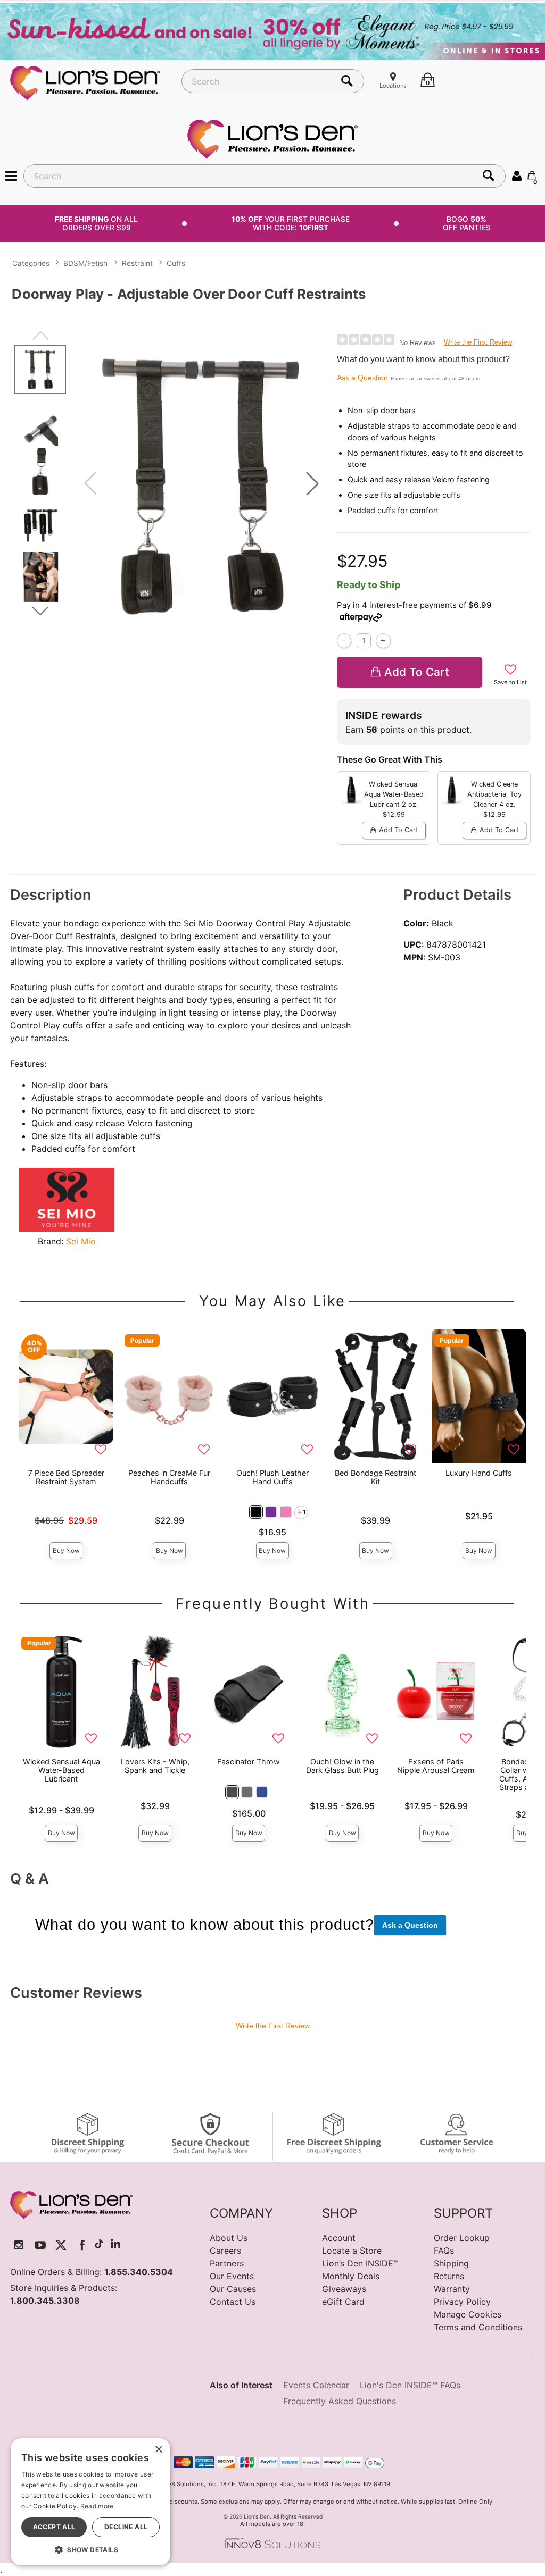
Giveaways (344, 2289)
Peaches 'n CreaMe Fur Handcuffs (169, 1477)
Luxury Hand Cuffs (479, 1473)
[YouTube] (40, 2245)
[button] (11, 175)
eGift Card (343, 2302)
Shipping (451, 2263)
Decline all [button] (126, 2527)
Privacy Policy (462, 2302)
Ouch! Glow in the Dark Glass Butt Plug (342, 1766)
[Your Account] (517, 175)
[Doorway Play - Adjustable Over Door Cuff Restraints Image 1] (201, 484)
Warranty (452, 2289)
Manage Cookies (468, 2314)
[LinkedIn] (115, 2245)
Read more (97, 2506)
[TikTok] (99, 2245)
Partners (227, 2263)
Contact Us (233, 2302)
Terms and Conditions (478, 2327)
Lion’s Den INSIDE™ (360, 2263)
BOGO (466, 223)
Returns (449, 2276)
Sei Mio (81, 1241)
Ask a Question (362, 378)
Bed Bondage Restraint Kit (375, 1477)
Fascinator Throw (249, 1762)
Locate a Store (352, 2251)
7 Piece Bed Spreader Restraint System (66, 1477)
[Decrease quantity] (344, 641)
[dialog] (90, 2502)
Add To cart (417, 672)
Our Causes (233, 2289)
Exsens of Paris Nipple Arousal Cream (436, 1766)
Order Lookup (462, 2238)
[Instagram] (19, 2245)
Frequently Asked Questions (340, 2401)
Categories (31, 263)
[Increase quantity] (383, 641)
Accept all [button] (54, 2527)
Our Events (232, 2276)
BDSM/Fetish (85, 263)
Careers (225, 2251)
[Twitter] (61, 2245)
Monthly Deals (351, 2276)
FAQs (444, 2251)
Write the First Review (478, 342)
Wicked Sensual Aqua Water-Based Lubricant (61, 1770)
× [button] (158, 2450)
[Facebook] (82, 2245)
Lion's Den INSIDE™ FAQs (410, 2385)
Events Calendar (316, 2385)
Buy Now (66, 1550)
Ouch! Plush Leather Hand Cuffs (272, 1477)
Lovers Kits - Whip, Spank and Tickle (155, 1766)
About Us (229, 2238)
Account (339, 2238)
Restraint (137, 263)
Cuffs (176, 263)
